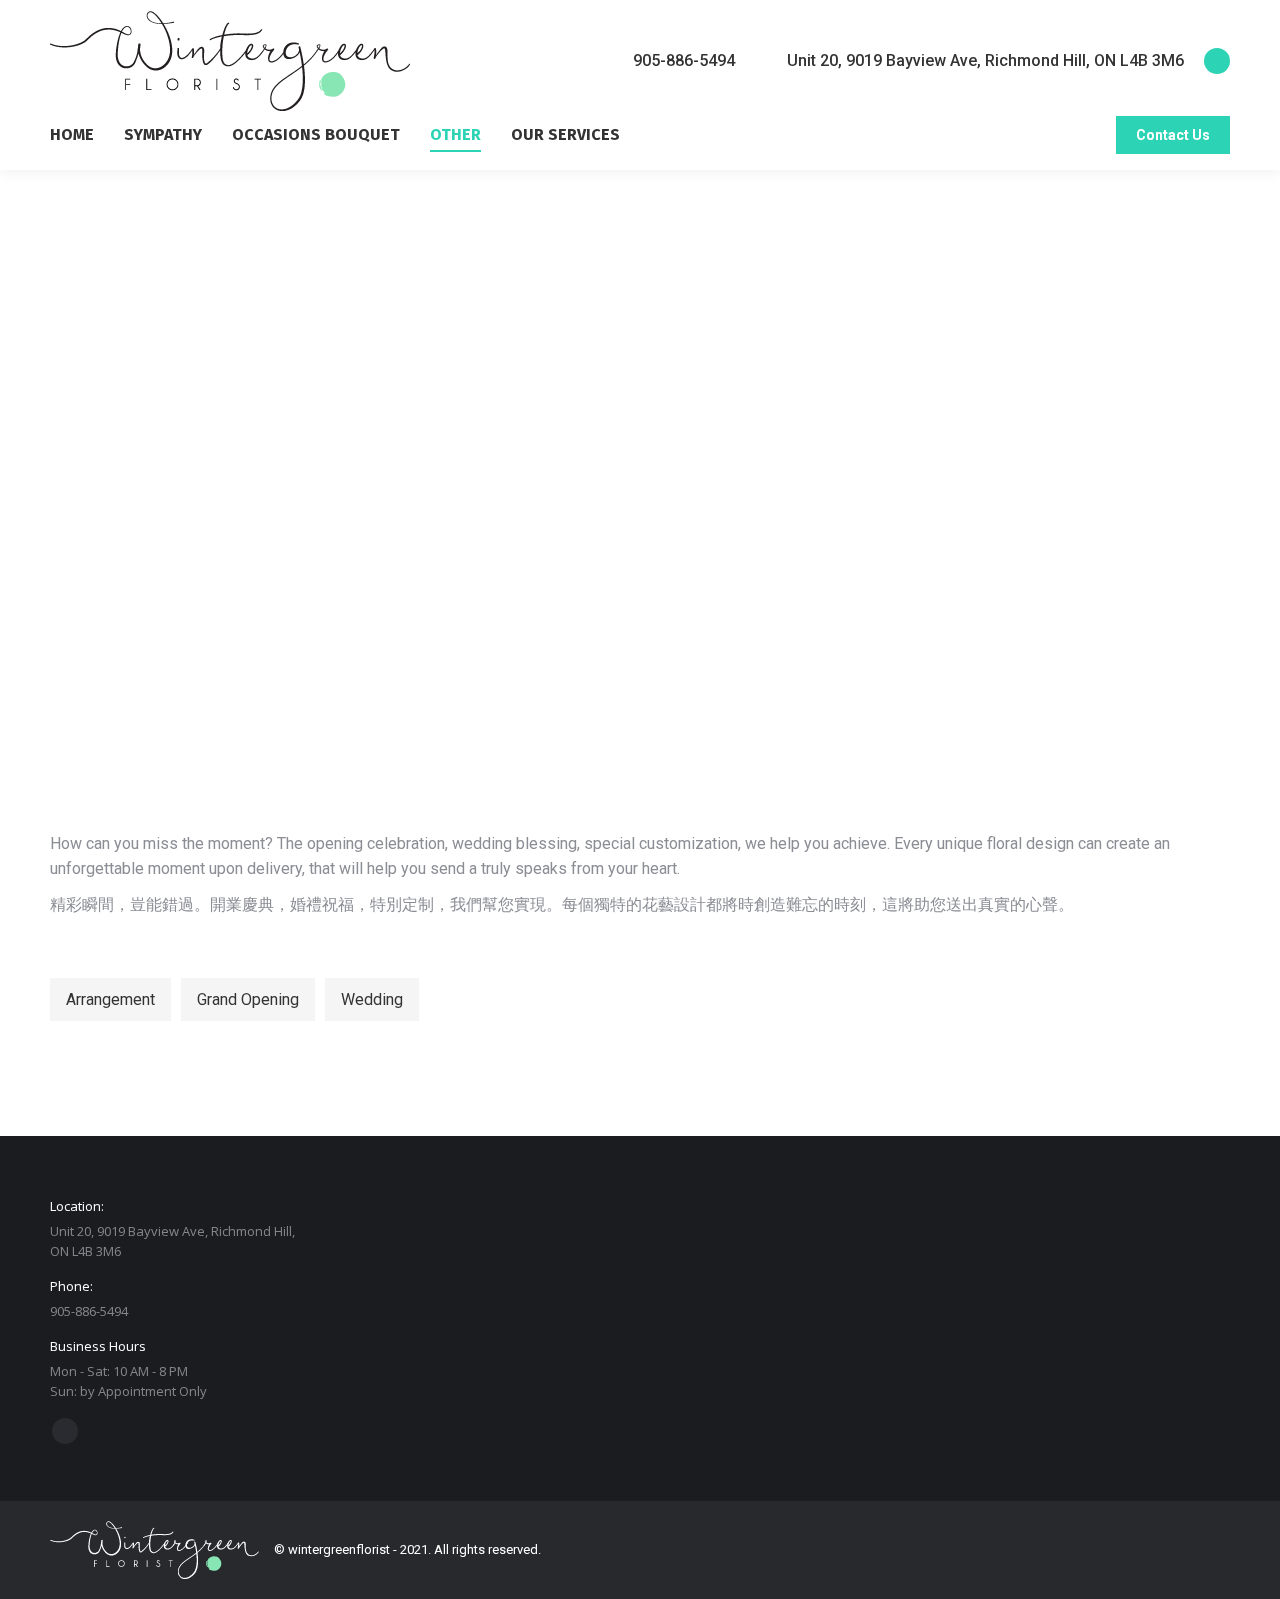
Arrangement (110, 999)
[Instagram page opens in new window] (1217, 61)
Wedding (372, 999)
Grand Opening (248, 999)
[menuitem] (87, 135)
